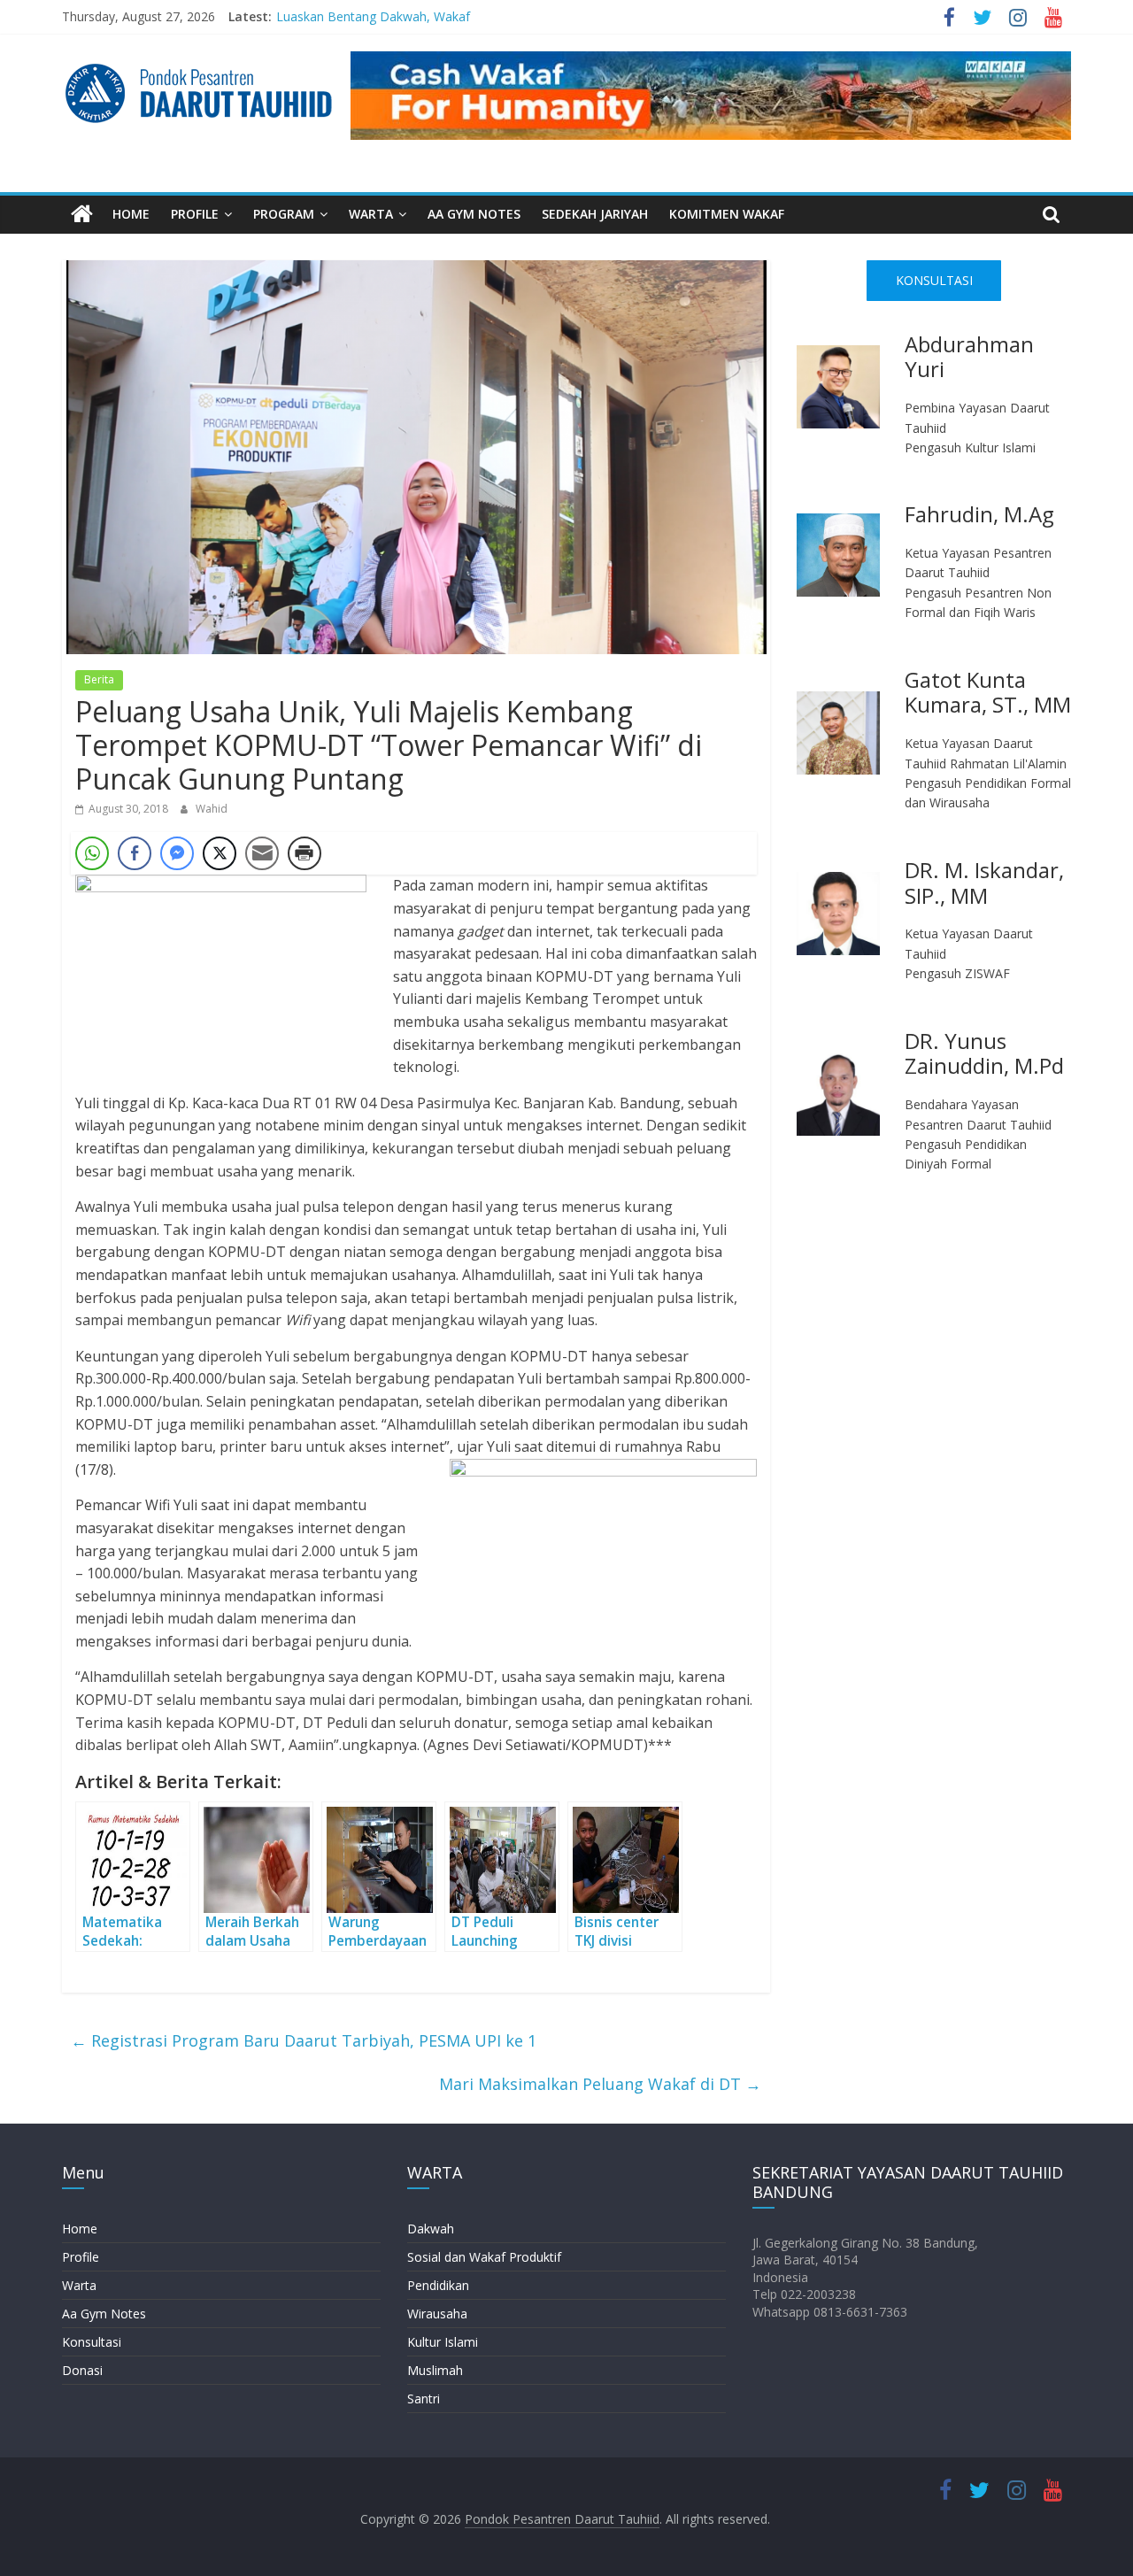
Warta (79, 2285)
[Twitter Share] (220, 853)
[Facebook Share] (135, 853)
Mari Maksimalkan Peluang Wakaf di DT (600, 2084)
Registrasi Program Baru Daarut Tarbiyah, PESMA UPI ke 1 (304, 2040)
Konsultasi (92, 2342)
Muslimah (435, 2370)
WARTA (371, 214)
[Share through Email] (262, 853)
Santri (424, 2399)
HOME (131, 214)
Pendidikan (438, 2285)
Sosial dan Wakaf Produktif (484, 2257)
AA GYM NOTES (474, 214)
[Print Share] (304, 853)
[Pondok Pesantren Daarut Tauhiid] (82, 215)
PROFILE (195, 214)
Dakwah (431, 2229)
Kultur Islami (443, 2342)
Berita (99, 679)
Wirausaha (437, 2314)
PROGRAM (284, 214)
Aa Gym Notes (104, 2314)
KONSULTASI (934, 280)
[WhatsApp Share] (92, 853)
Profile (81, 2257)
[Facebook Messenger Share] (177, 853)
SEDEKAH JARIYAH (595, 214)
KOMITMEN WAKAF (727, 214)
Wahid (212, 809)
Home (80, 2229)
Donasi (82, 2370)
